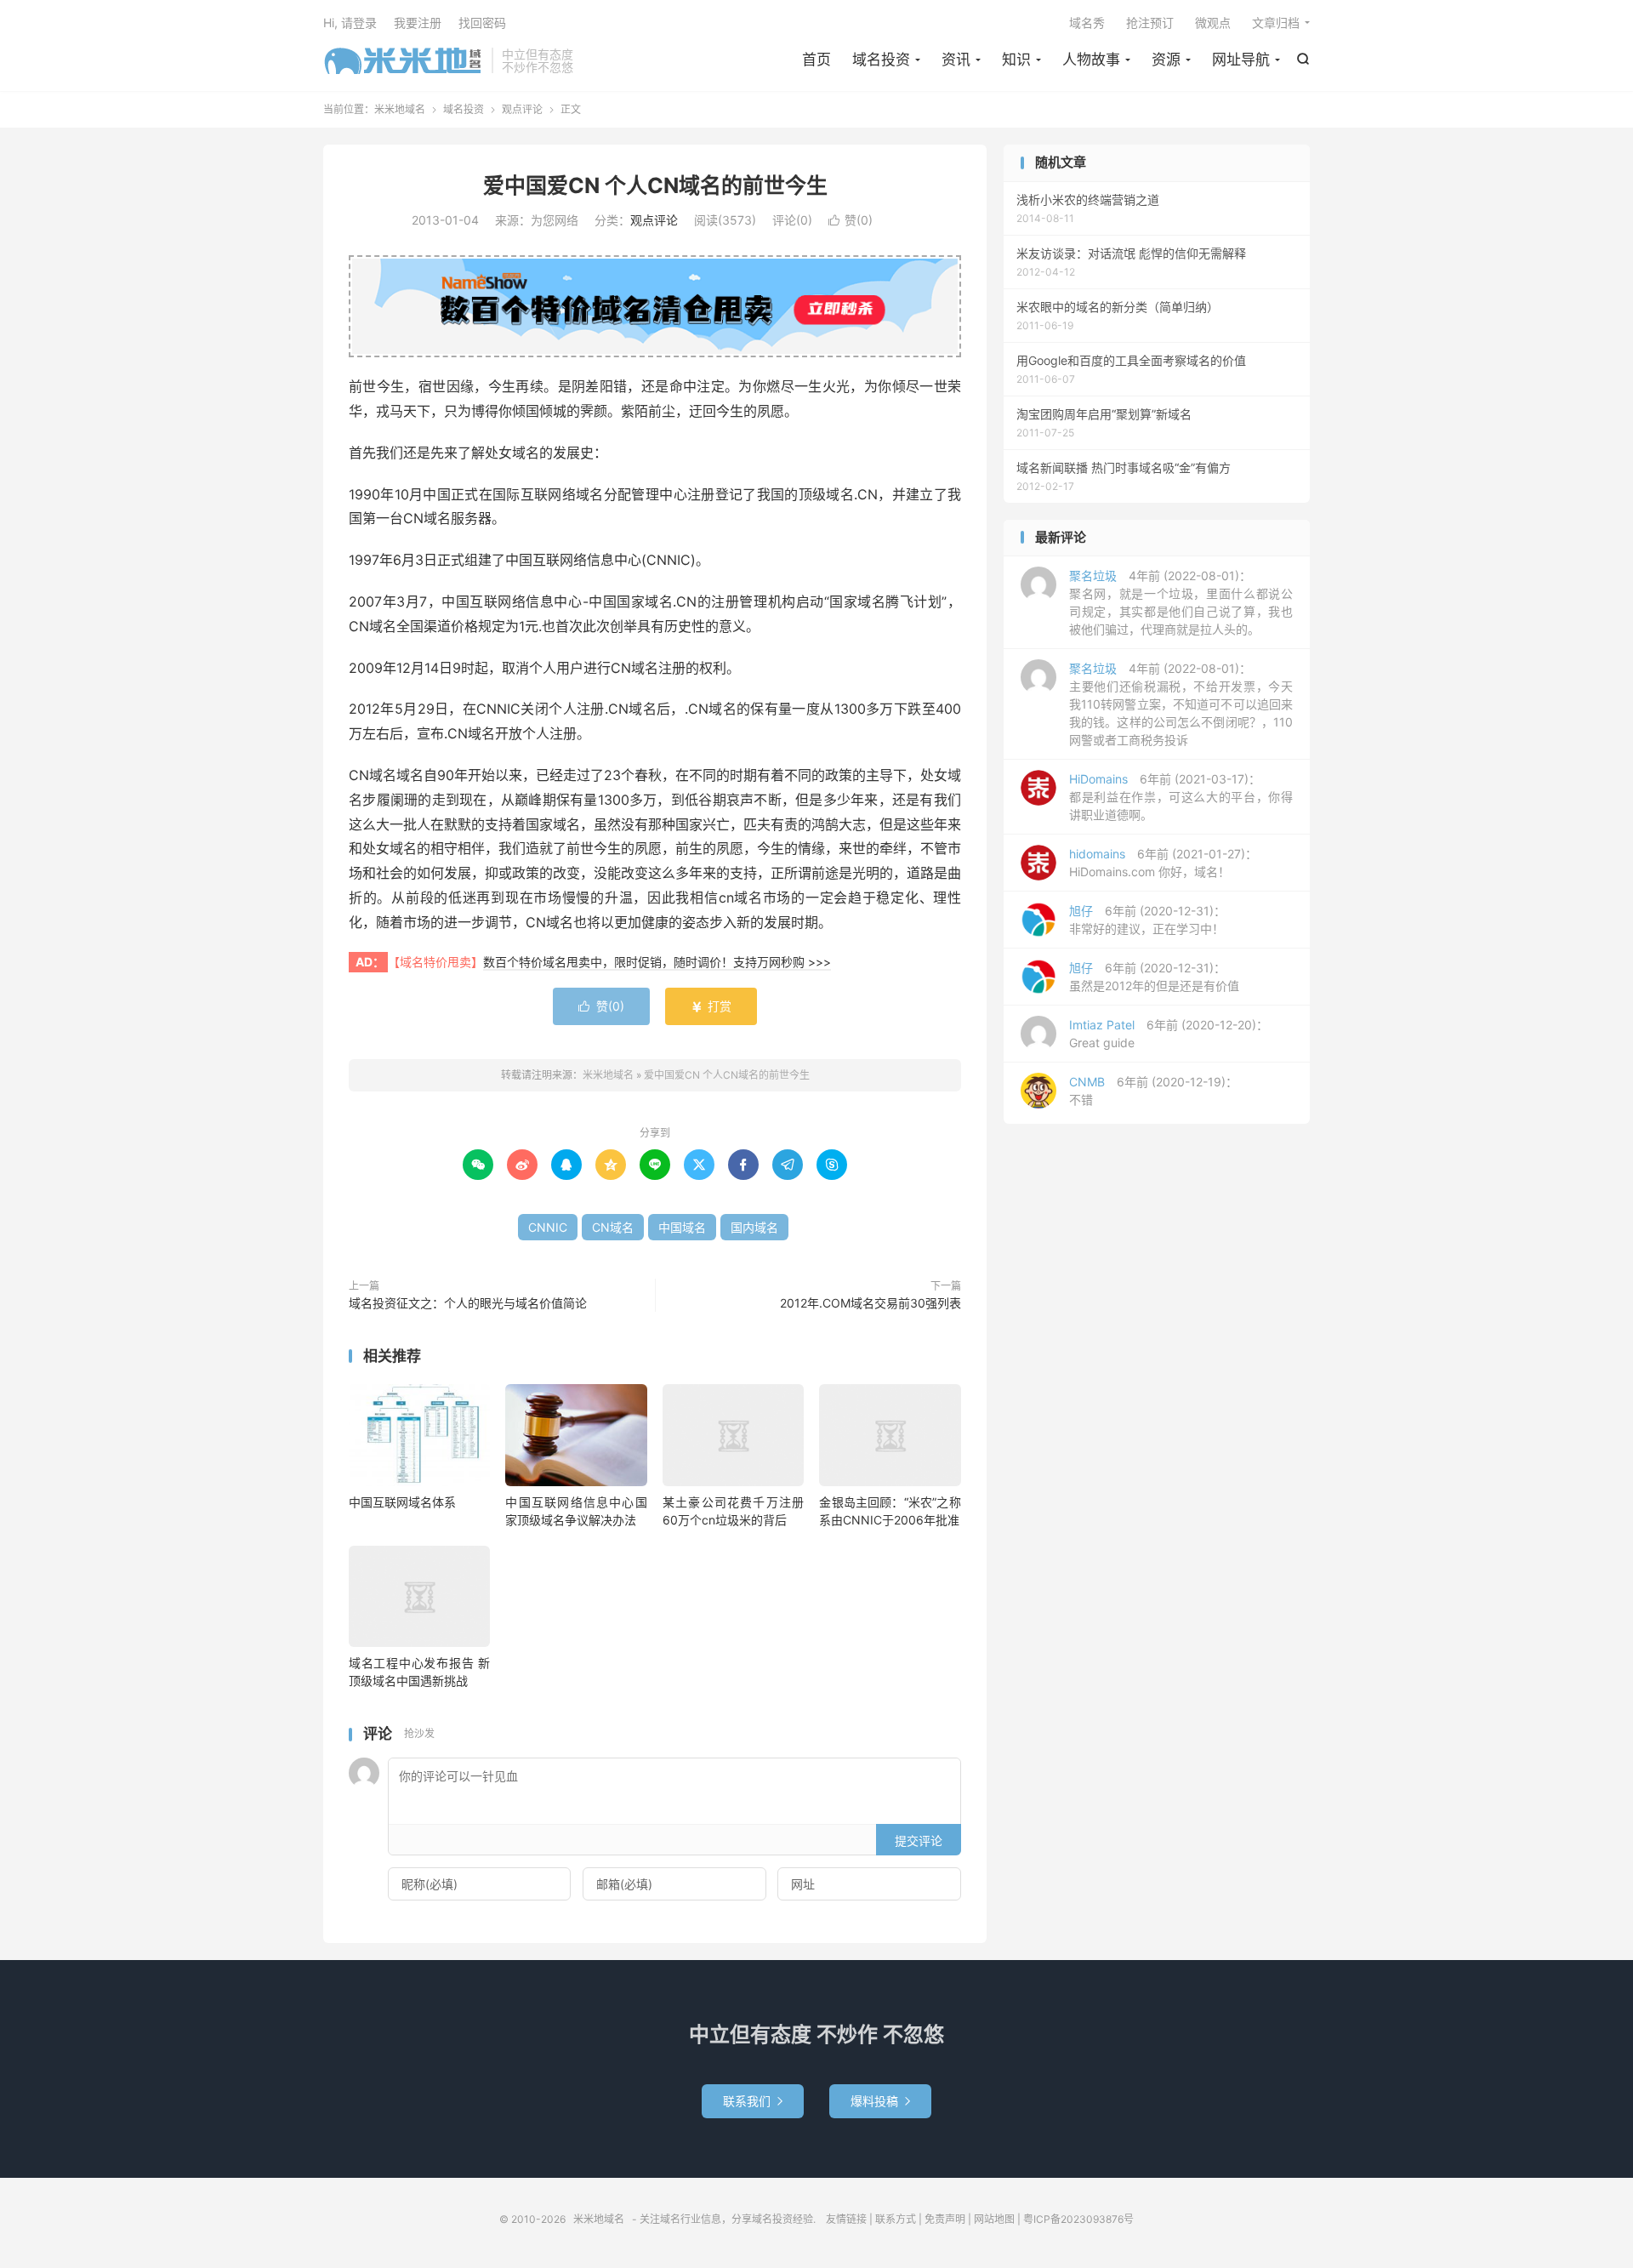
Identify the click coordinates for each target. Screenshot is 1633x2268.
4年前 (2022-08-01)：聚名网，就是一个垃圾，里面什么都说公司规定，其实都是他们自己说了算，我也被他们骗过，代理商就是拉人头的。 (1181, 602)
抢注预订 (1150, 23)
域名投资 (881, 60)
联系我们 (753, 2101)
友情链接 (846, 2219)
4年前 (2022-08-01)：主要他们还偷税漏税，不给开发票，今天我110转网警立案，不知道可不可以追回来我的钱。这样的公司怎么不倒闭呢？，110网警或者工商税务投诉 (1181, 704)
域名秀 (1087, 23)
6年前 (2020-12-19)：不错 (1153, 1091)
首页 (816, 60)
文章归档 (1276, 23)
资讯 (956, 60)
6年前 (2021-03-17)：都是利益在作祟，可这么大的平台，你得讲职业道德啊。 (1181, 797)
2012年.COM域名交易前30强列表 (871, 1303)
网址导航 (1241, 60)
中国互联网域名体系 (402, 1502)
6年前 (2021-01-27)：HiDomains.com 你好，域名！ (1163, 863)
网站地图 (994, 2219)
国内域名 (754, 1227)
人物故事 (1091, 60)
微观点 (1213, 23)
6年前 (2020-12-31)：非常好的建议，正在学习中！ (1147, 920)
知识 (1016, 60)
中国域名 (682, 1227)
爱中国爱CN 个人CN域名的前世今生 (655, 185)
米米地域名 (403, 60)
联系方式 (896, 2219)
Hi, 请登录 (350, 23)
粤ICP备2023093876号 (1078, 2219)
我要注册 (418, 23)
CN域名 (613, 1227)
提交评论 (919, 1841)
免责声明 (945, 2219)
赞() (851, 220)
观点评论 (522, 109)
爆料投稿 (880, 2101)
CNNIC (548, 1227)
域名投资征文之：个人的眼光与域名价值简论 (468, 1303)
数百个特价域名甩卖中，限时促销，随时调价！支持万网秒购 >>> (657, 962)
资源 (1166, 60)
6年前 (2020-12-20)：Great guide (1169, 1034)
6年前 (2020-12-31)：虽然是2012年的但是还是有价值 (1154, 977)
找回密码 (482, 23)
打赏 (711, 1006)
